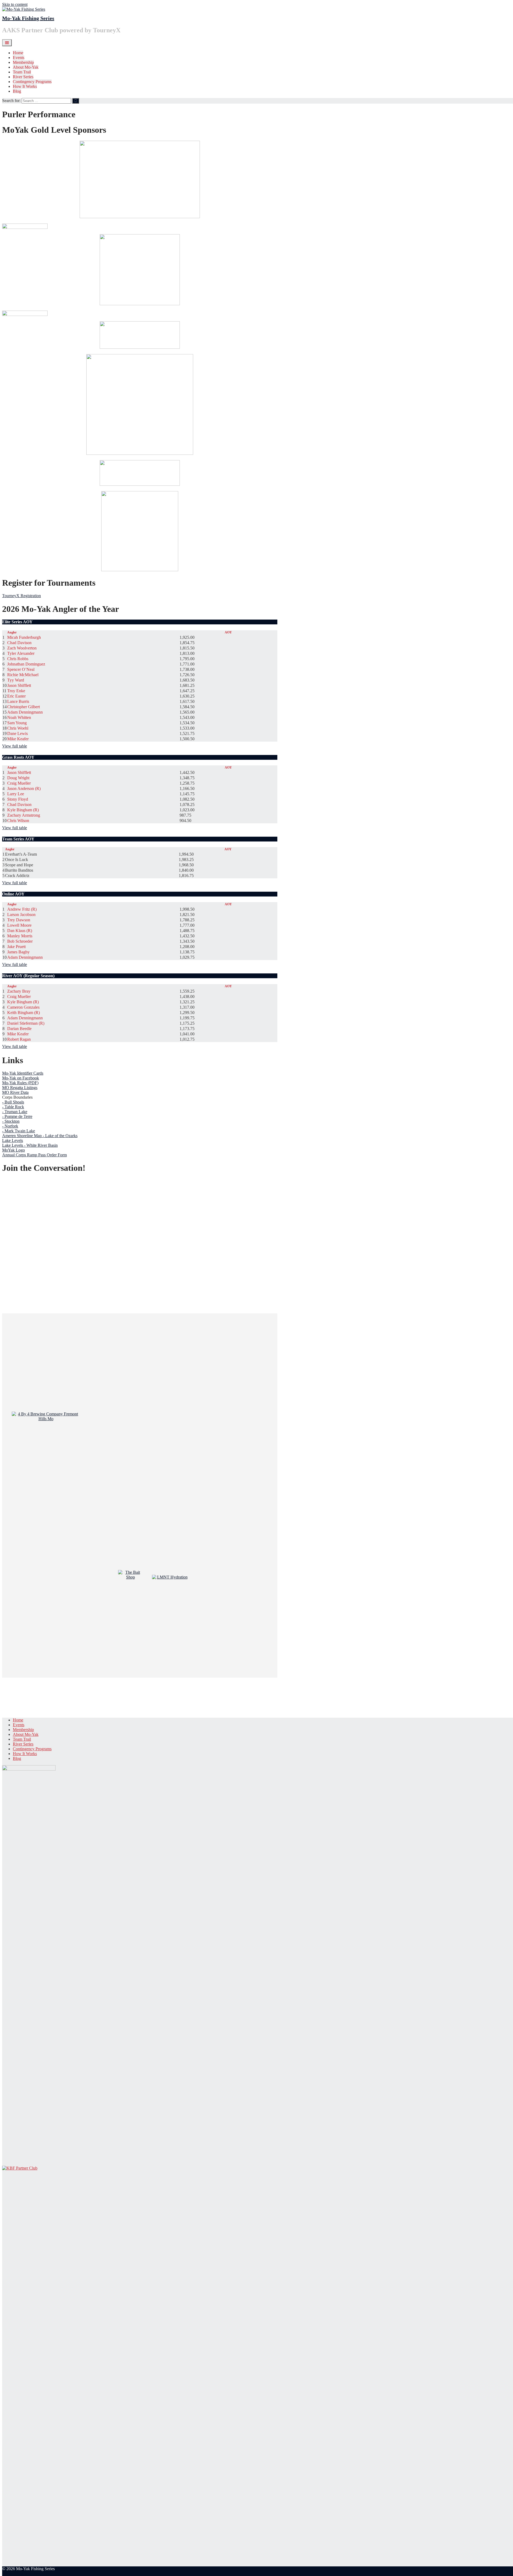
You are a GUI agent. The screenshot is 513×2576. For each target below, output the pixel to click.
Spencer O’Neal (21, 669)
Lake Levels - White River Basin (30, 1145)
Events (19, 58)
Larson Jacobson (21, 915)
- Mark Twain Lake (19, 1131)
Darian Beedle (19, 1029)
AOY (228, 632)
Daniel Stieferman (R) (26, 1023)
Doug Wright (18, 778)
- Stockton (11, 1121)
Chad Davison (19, 643)
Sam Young (17, 723)
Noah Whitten (19, 717)
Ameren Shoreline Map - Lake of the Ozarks (40, 1136)
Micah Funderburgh (24, 637)
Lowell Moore (19, 925)
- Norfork (10, 1126)
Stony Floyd (18, 799)
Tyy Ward (16, 680)
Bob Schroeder (20, 941)
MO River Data (15, 1092)
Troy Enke (16, 691)
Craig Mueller (19, 783)
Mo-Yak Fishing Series (28, 18)
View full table (15, 746)
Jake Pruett (16, 947)
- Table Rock (13, 1107)
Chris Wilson (18, 821)
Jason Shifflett (19, 685)
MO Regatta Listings (20, 1088)
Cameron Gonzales (23, 1007)
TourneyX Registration (22, 596)
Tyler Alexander (21, 653)
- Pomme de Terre (17, 1116)
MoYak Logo (13, 1150)
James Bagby (18, 952)
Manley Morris (20, 936)
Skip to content (15, 4)
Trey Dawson (19, 920)
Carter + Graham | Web (22, 2573)
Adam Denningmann (25, 712)
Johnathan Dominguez (26, 664)
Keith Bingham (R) (24, 1013)
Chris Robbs (18, 659)
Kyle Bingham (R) (23, 810)
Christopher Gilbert (24, 707)
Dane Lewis (18, 733)
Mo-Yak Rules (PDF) (20, 1083)
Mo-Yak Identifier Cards (23, 1073)
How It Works (25, 86)
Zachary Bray (19, 991)
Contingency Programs (32, 82)
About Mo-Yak (26, 67)
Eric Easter (16, 696)
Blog (17, 91)
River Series (23, 77)
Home (18, 53)
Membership (23, 62)
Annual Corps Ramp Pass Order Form (34, 1155)
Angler (12, 632)
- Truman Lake (15, 1112)
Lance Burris (18, 701)
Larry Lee (16, 794)
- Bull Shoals (13, 1102)
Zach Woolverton (22, 648)
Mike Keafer (18, 739)
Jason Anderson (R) (24, 788)
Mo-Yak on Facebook (21, 1078)
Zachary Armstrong (24, 815)
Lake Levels (13, 1140)
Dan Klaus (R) (20, 931)
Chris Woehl (18, 728)
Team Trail (22, 72)
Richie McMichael (23, 675)
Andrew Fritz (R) (22, 909)
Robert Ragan (19, 1039)
